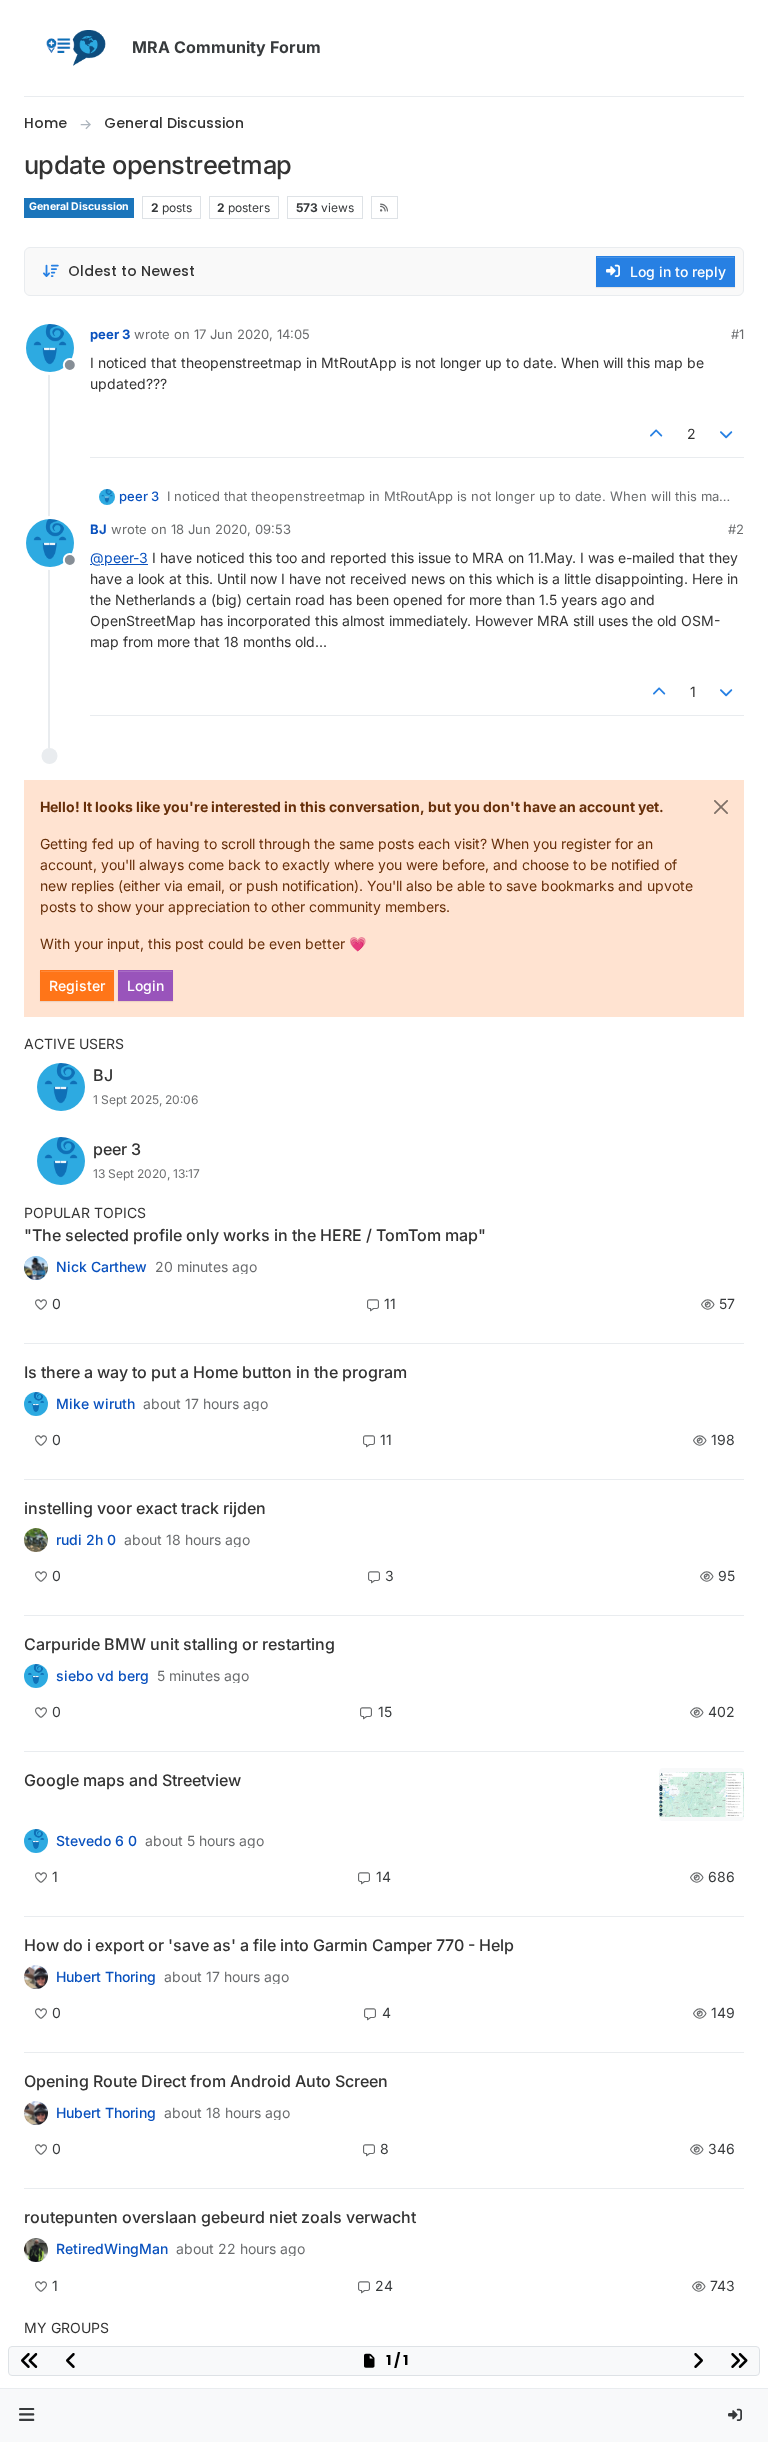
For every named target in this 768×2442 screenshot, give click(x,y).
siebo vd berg (102, 1676)
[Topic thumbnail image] (701, 1794)
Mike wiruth (95, 1404)
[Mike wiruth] (36, 1404)
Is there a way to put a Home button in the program (215, 1372)
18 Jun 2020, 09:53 (231, 529)
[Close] (721, 807)
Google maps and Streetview (132, 1780)
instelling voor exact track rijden (145, 1508)
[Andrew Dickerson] (36, 2113)
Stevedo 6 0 (96, 1841)
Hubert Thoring (106, 1977)
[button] (27, 2415)
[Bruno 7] (36, 2249)
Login (145, 985)
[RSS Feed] (384, 207)
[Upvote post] (656, 433)
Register (77, 985)
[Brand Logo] (74, 48)
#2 (736, 529)
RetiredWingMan (112, 2249)
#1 (737, 334)
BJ (98, 529)
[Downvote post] (727, 433)
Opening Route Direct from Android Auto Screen (206, 2081)
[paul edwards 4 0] (36, 1977)
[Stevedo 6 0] (36, 1841)
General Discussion (79, 206)
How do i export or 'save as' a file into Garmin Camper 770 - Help (269, 1945)
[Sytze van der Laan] (36, 1676)
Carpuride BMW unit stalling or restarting (179, 1644)
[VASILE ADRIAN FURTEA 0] (36, 1267)
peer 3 (110, 334)
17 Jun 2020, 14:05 (252, 334)
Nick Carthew (101, 1267)
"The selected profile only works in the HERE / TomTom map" (255, 1235)
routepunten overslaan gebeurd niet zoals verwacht (220, 2217)
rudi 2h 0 (86, 1540)
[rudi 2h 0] (36, 1540)
